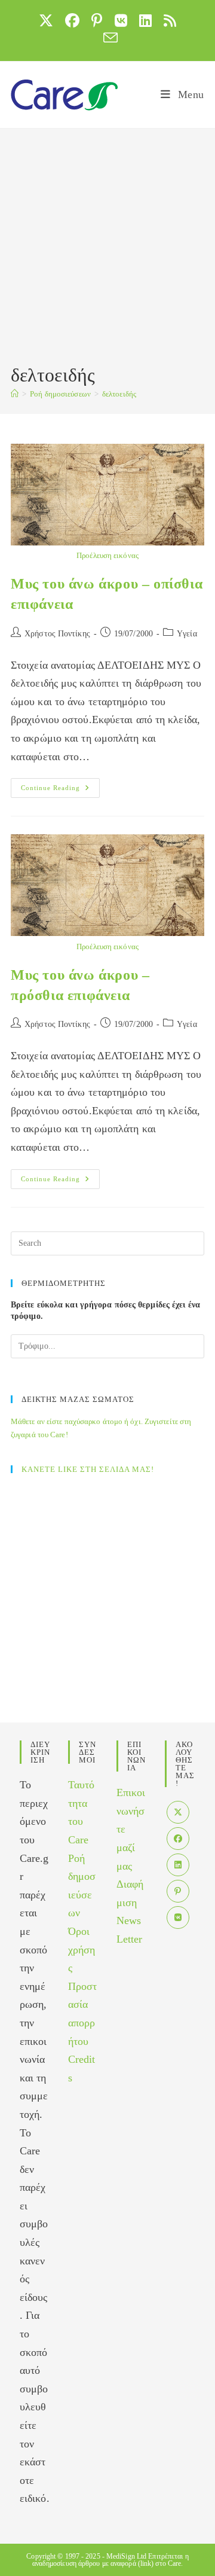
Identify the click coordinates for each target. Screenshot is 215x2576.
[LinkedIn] (178, 1865)
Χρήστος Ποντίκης (57, 634)
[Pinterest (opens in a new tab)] (97, 20)
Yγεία (187, 634)
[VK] (178, 1917)
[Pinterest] (178, 1891)
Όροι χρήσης (82, 1949)
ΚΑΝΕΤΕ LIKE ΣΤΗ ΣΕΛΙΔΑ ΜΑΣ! (88, 1469)
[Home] (15, 394)
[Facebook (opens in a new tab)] (72, 20)
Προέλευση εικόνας (107, 555)
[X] (178, 1812)
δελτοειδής (119, 394)
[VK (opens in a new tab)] (121, 20)
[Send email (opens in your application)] (107, 38)
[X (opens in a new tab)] (46, 20)
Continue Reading (60, 791)
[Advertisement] (107, 248)
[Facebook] (178, 1839)
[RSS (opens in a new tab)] (170, 20)
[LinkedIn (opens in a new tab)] (145, 20)
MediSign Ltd (126, 2556)
